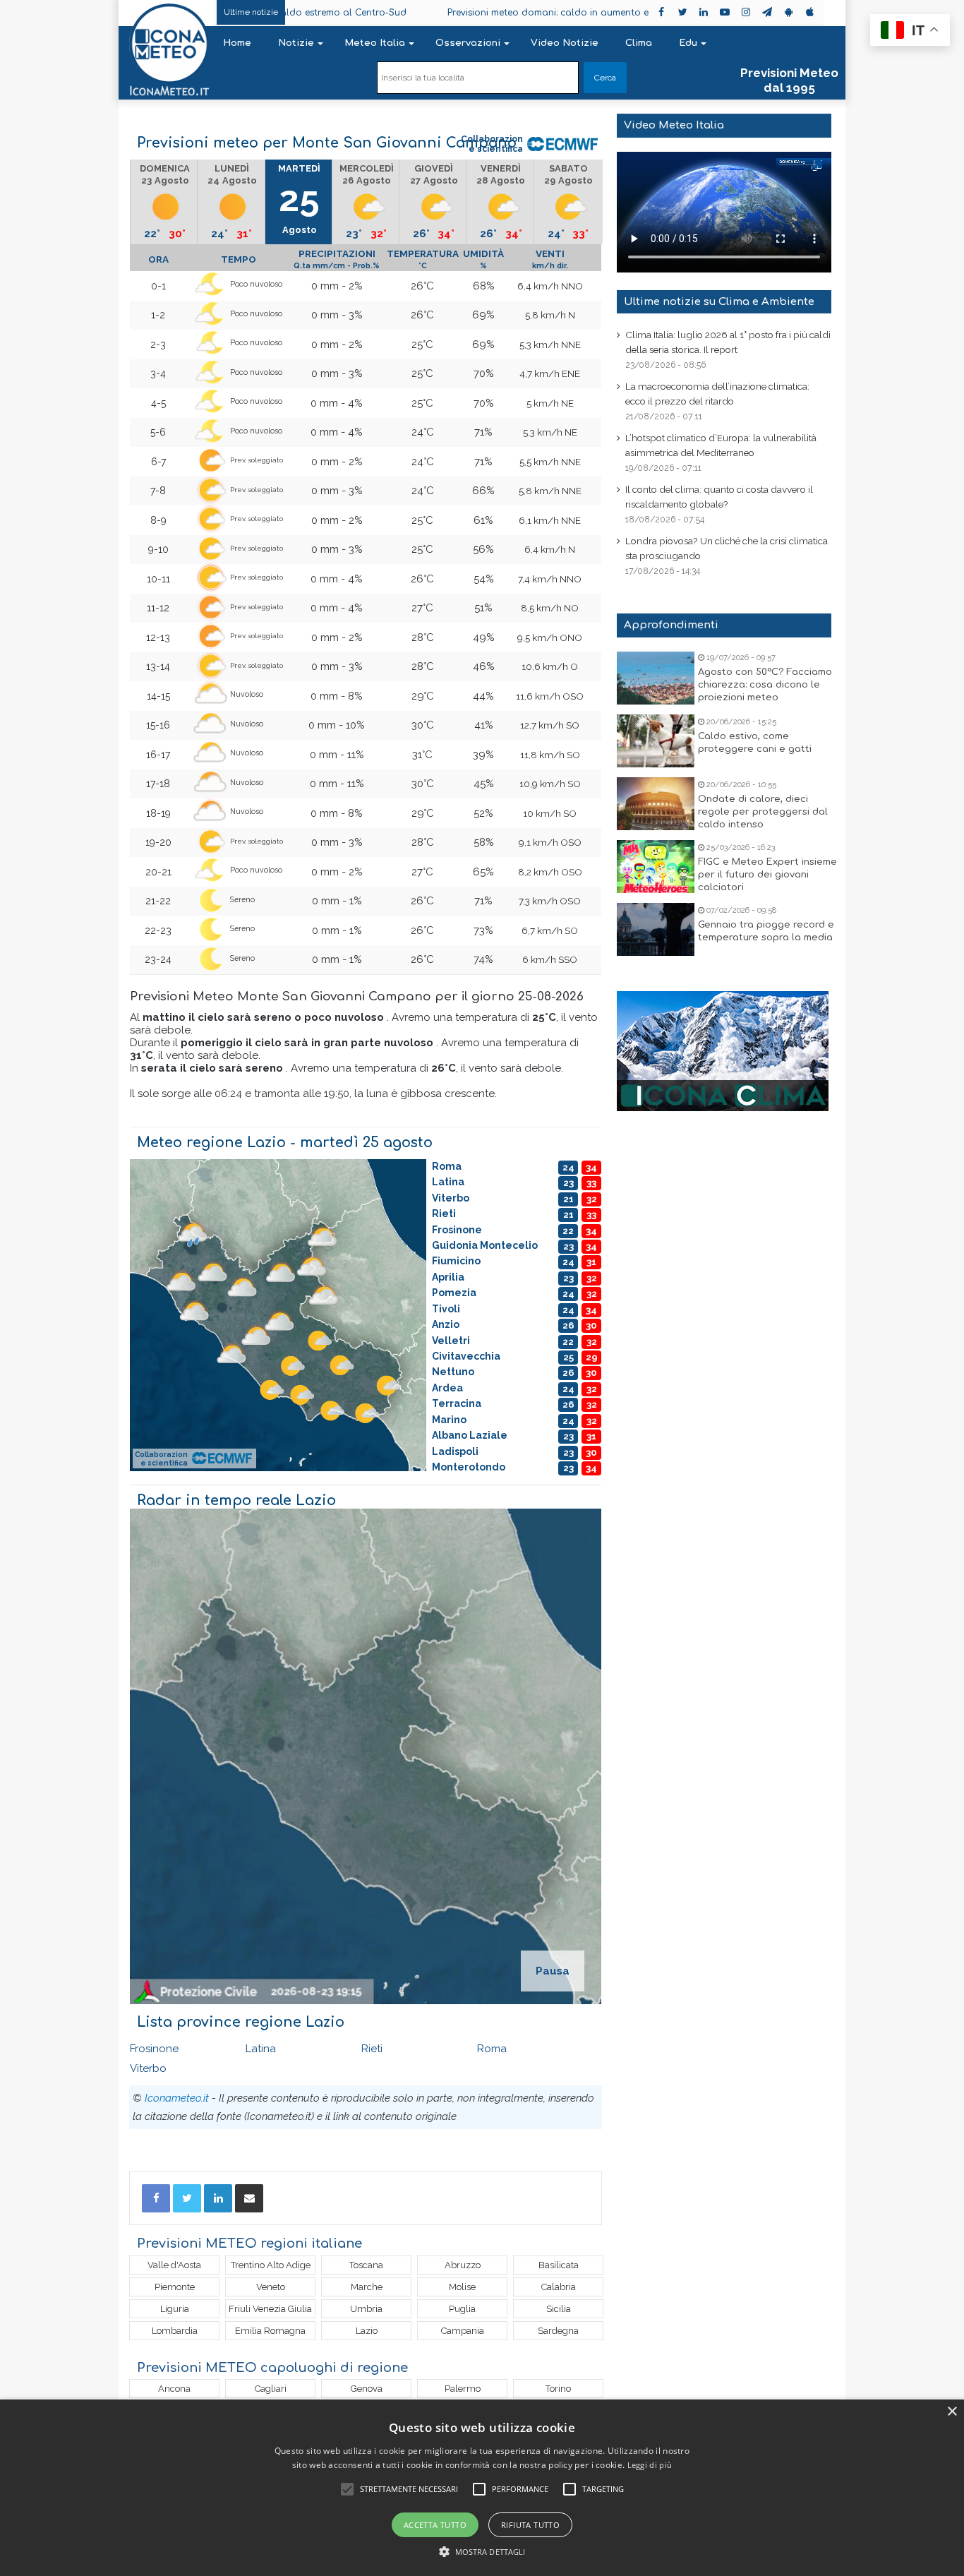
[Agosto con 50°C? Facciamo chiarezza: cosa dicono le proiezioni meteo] (656, 678)
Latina (261, 2049)
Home (237, 43)
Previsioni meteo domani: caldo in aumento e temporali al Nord (493, 13)
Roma (492, 2049)
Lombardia (175, 2331)
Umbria (366, 2309)
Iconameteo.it (177, 2098)
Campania (463, 2331)
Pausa (553, 1971)
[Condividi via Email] (249, 2198)
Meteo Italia (375, 43)
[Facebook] (156, 2198)
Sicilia (559, 2309)
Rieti (372, 2049)
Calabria (559, 2287)
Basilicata (559, 2265)
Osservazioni (468, 43)
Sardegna (558, 2331)
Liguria (175, 2309)
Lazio (367, 2331)
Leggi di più (650, 2465)
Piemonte (175, 2287)
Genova (367, 2389)
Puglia (462, 2309)
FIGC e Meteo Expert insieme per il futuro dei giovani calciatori (767, 875)
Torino (558, 2389)
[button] (482, 2552)
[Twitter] (187, 2198)
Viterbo (148, 2068)
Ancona (174, 2389)
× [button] (952, 2412)
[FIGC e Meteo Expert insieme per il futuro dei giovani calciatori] (656, 867)
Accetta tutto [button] (435, 2525)
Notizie (296, 43)
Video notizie (565, 43)
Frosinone (154, 2049)
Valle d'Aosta (174, 2265)
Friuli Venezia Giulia (270, 2309)
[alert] (482, 2488)
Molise (462, 2287)
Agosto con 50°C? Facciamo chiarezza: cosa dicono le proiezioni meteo (765, 685)
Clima (639, 43)
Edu (688, 43)
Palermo (463, 2389)
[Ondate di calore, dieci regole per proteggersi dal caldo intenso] (656, 804)
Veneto (271, 2287)
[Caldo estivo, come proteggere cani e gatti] (656, 741)
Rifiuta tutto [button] (530, 2525)
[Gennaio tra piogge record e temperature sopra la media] (656, 929)
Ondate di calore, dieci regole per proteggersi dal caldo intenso (763, 812)
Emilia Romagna (270, 2331)
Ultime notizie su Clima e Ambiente (719, 302)
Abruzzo (463, 2265)
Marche (367, 2287)
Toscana (366, 2265)
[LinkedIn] (218, 2198)
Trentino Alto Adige (271, 2265)
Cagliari (271, 2389)
